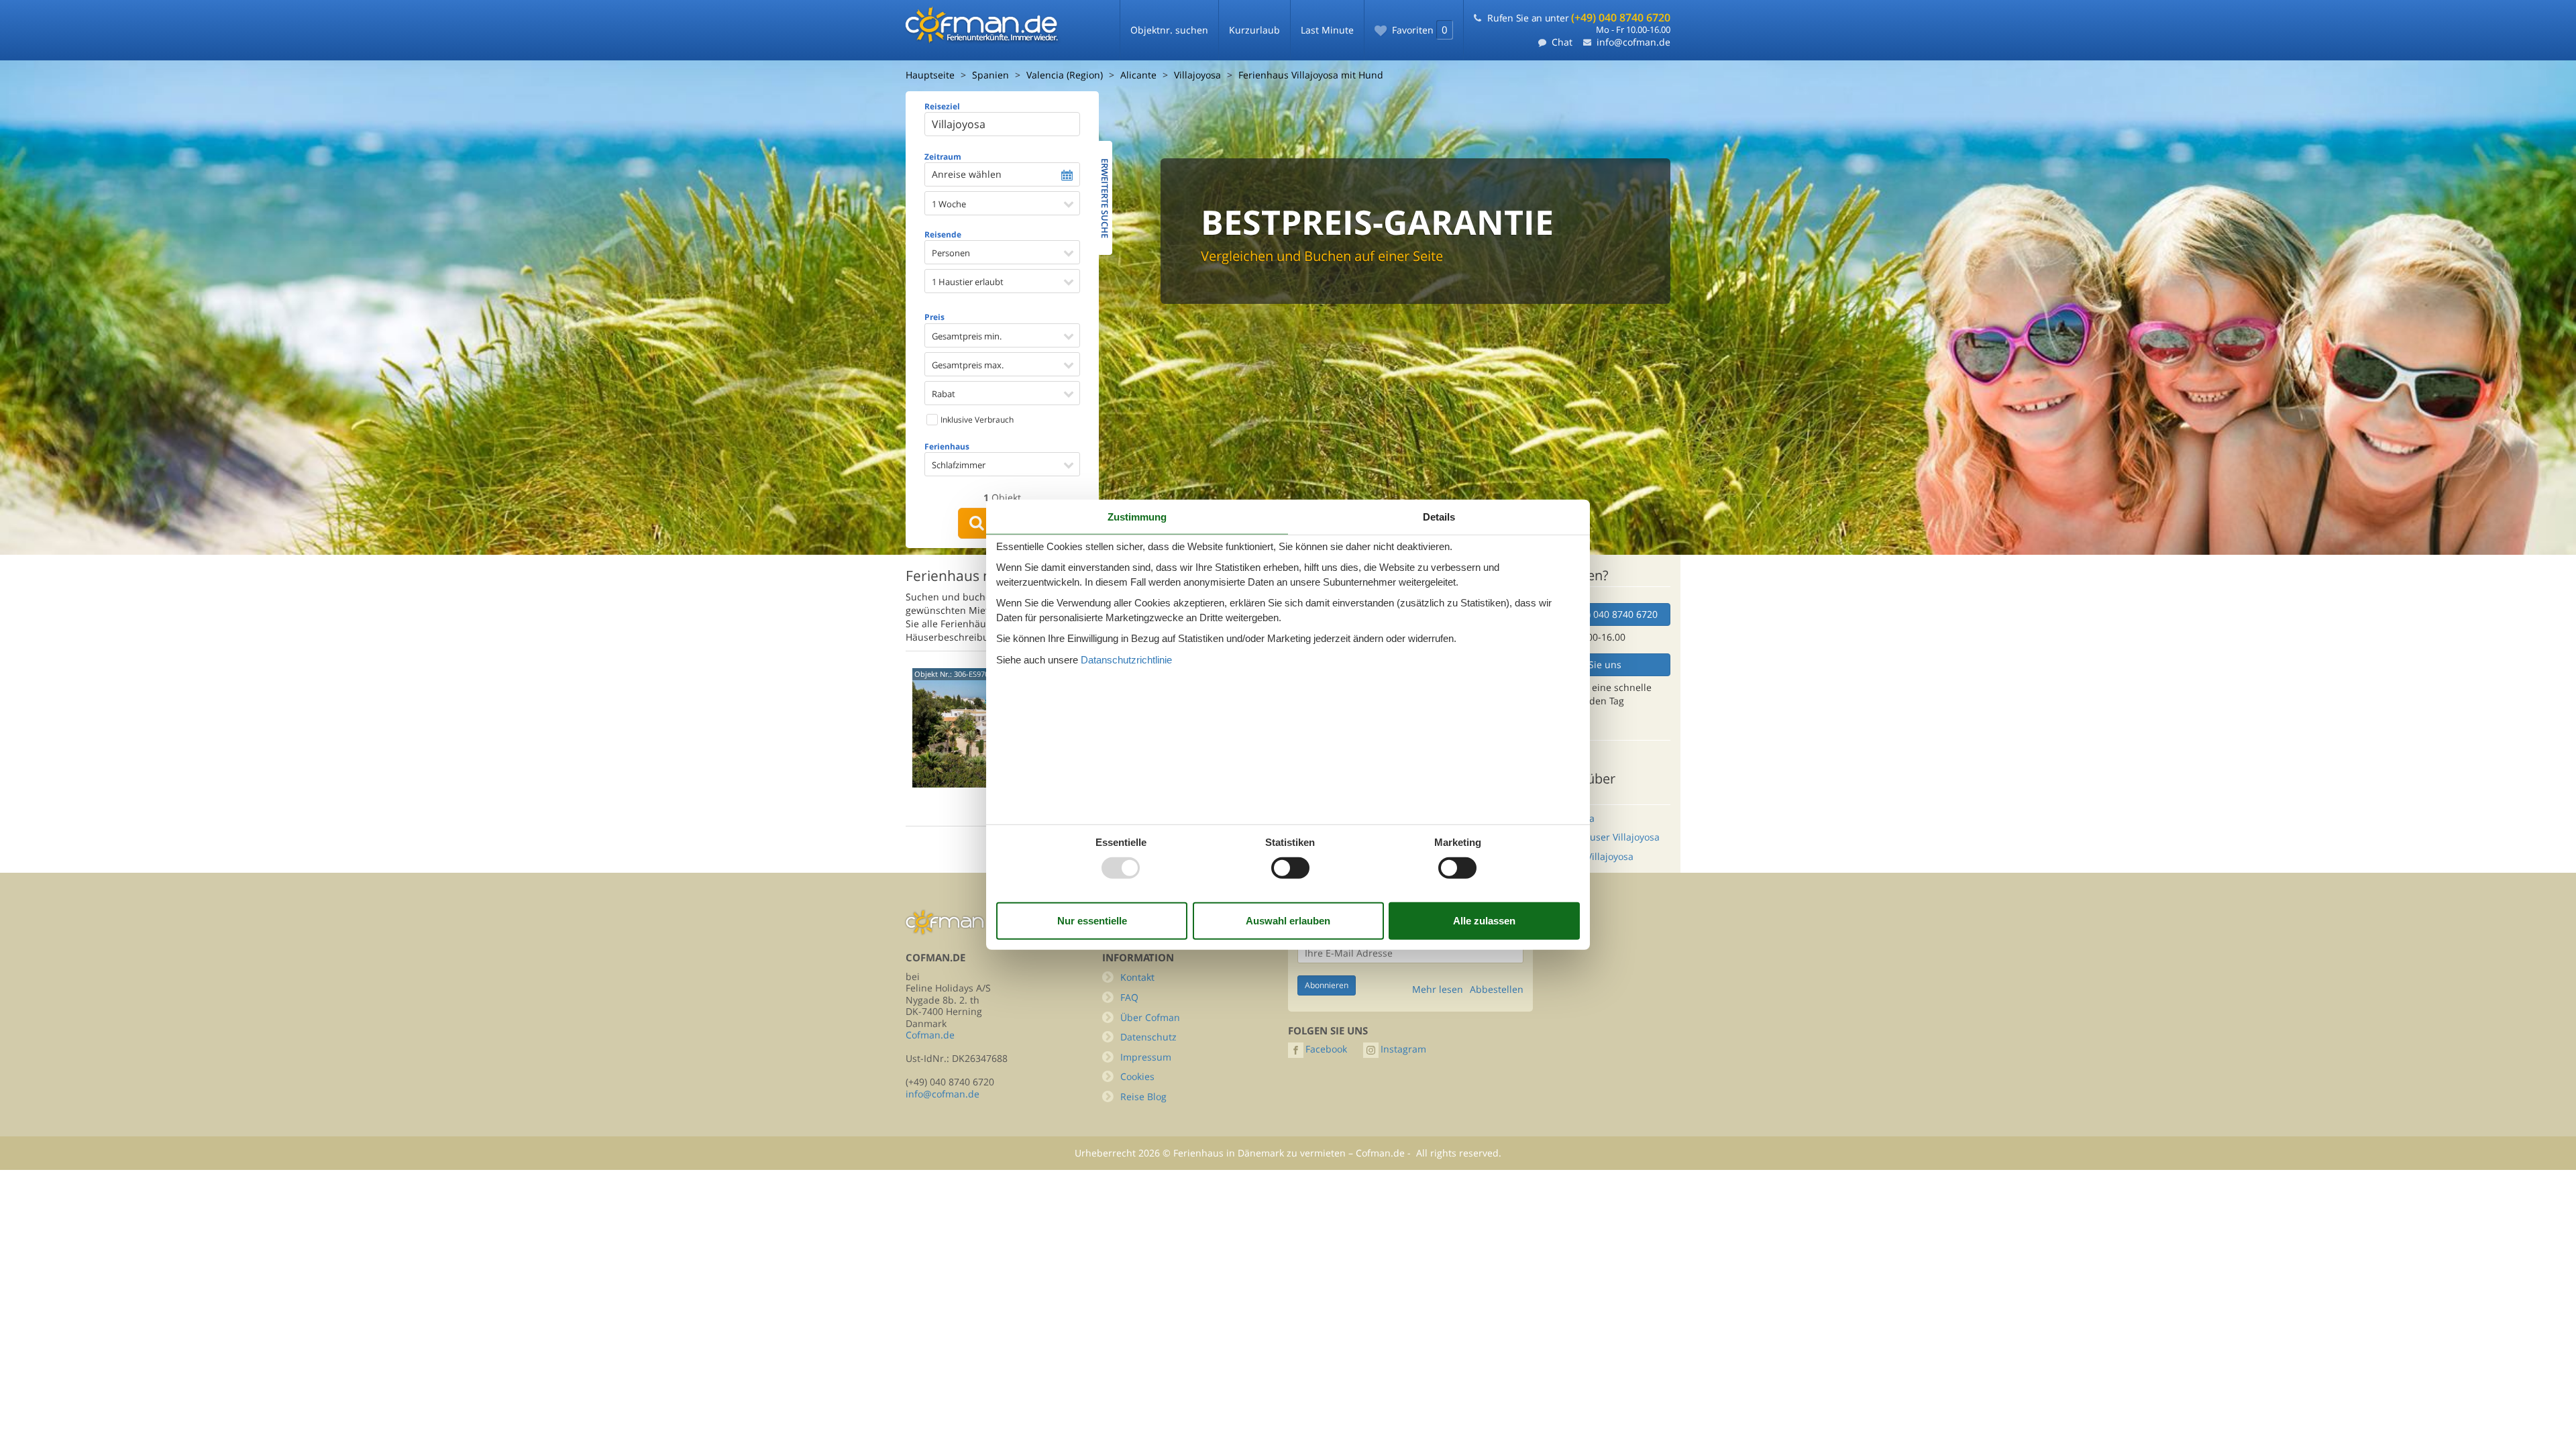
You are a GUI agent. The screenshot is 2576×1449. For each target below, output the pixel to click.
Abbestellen (1497, 989)
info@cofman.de (1633, 42)
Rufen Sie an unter (1579, 18)
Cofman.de (930, 1035)
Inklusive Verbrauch (976, 420)
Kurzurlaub (1254, 30)
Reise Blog (1143, 1096)
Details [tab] (1439, 517)
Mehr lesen (1438, 989)
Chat (1562, 42)
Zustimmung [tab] (1137, 517)
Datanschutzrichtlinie (1126, 659)
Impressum (1146, 1057)
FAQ (1129, 997)
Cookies (1137, 1076)
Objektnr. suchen (1169, 30)
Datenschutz (1148, 1037)
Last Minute (1327, 30)
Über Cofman (1150, 1017)
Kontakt (1137, 977)
